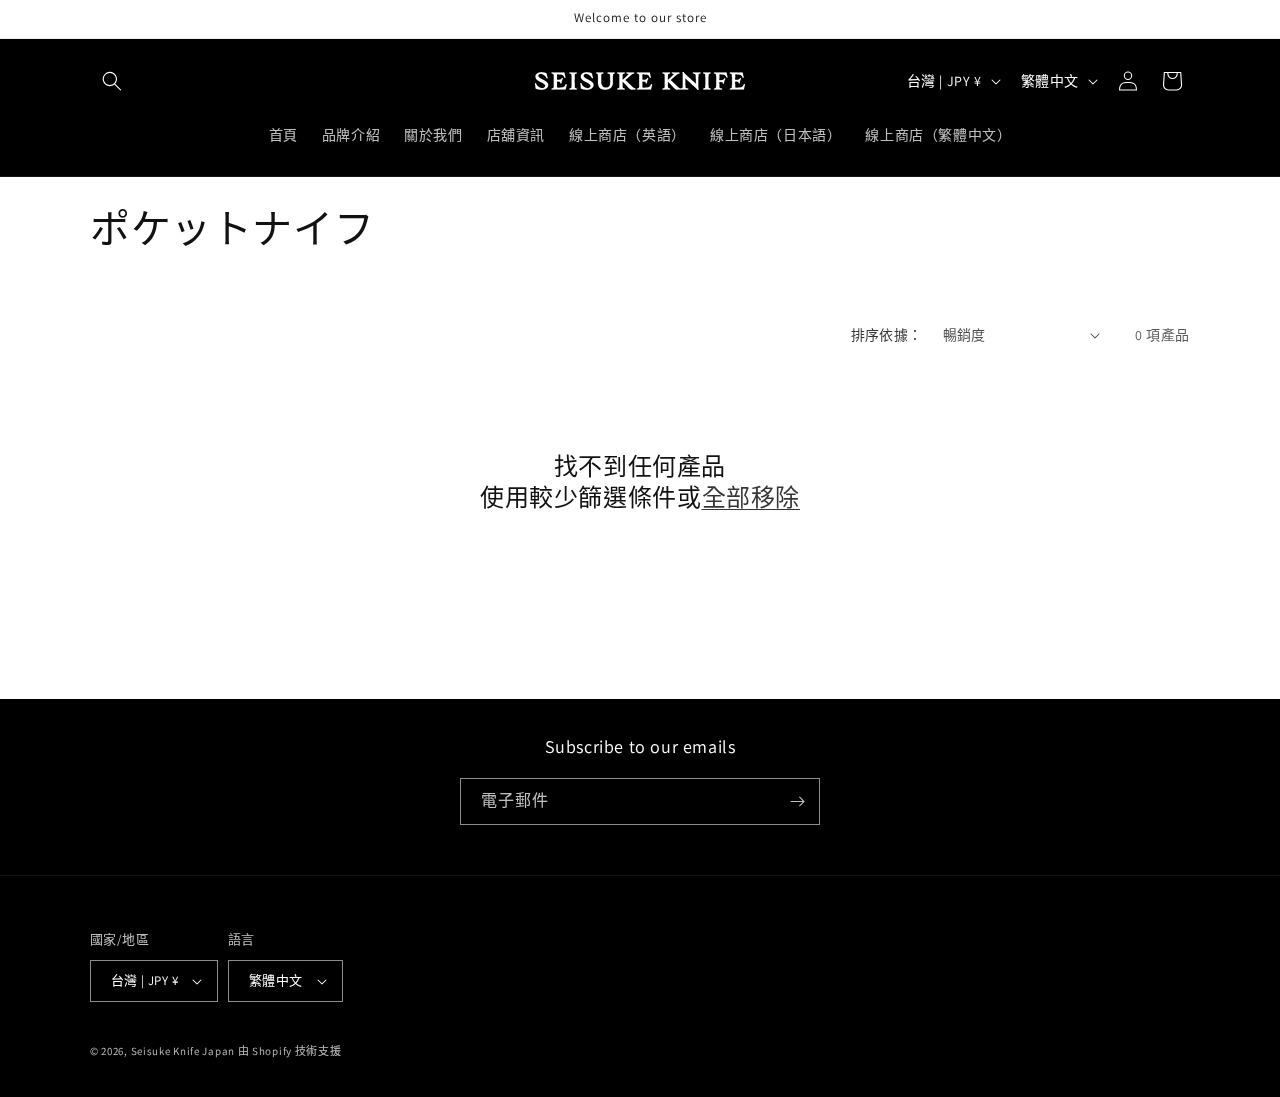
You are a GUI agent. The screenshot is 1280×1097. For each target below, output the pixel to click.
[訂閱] (797, 801)
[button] (112, 81)
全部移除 (751, 497)
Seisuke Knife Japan (183, 1051)
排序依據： (887, 335)
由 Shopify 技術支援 (290, 1051)
